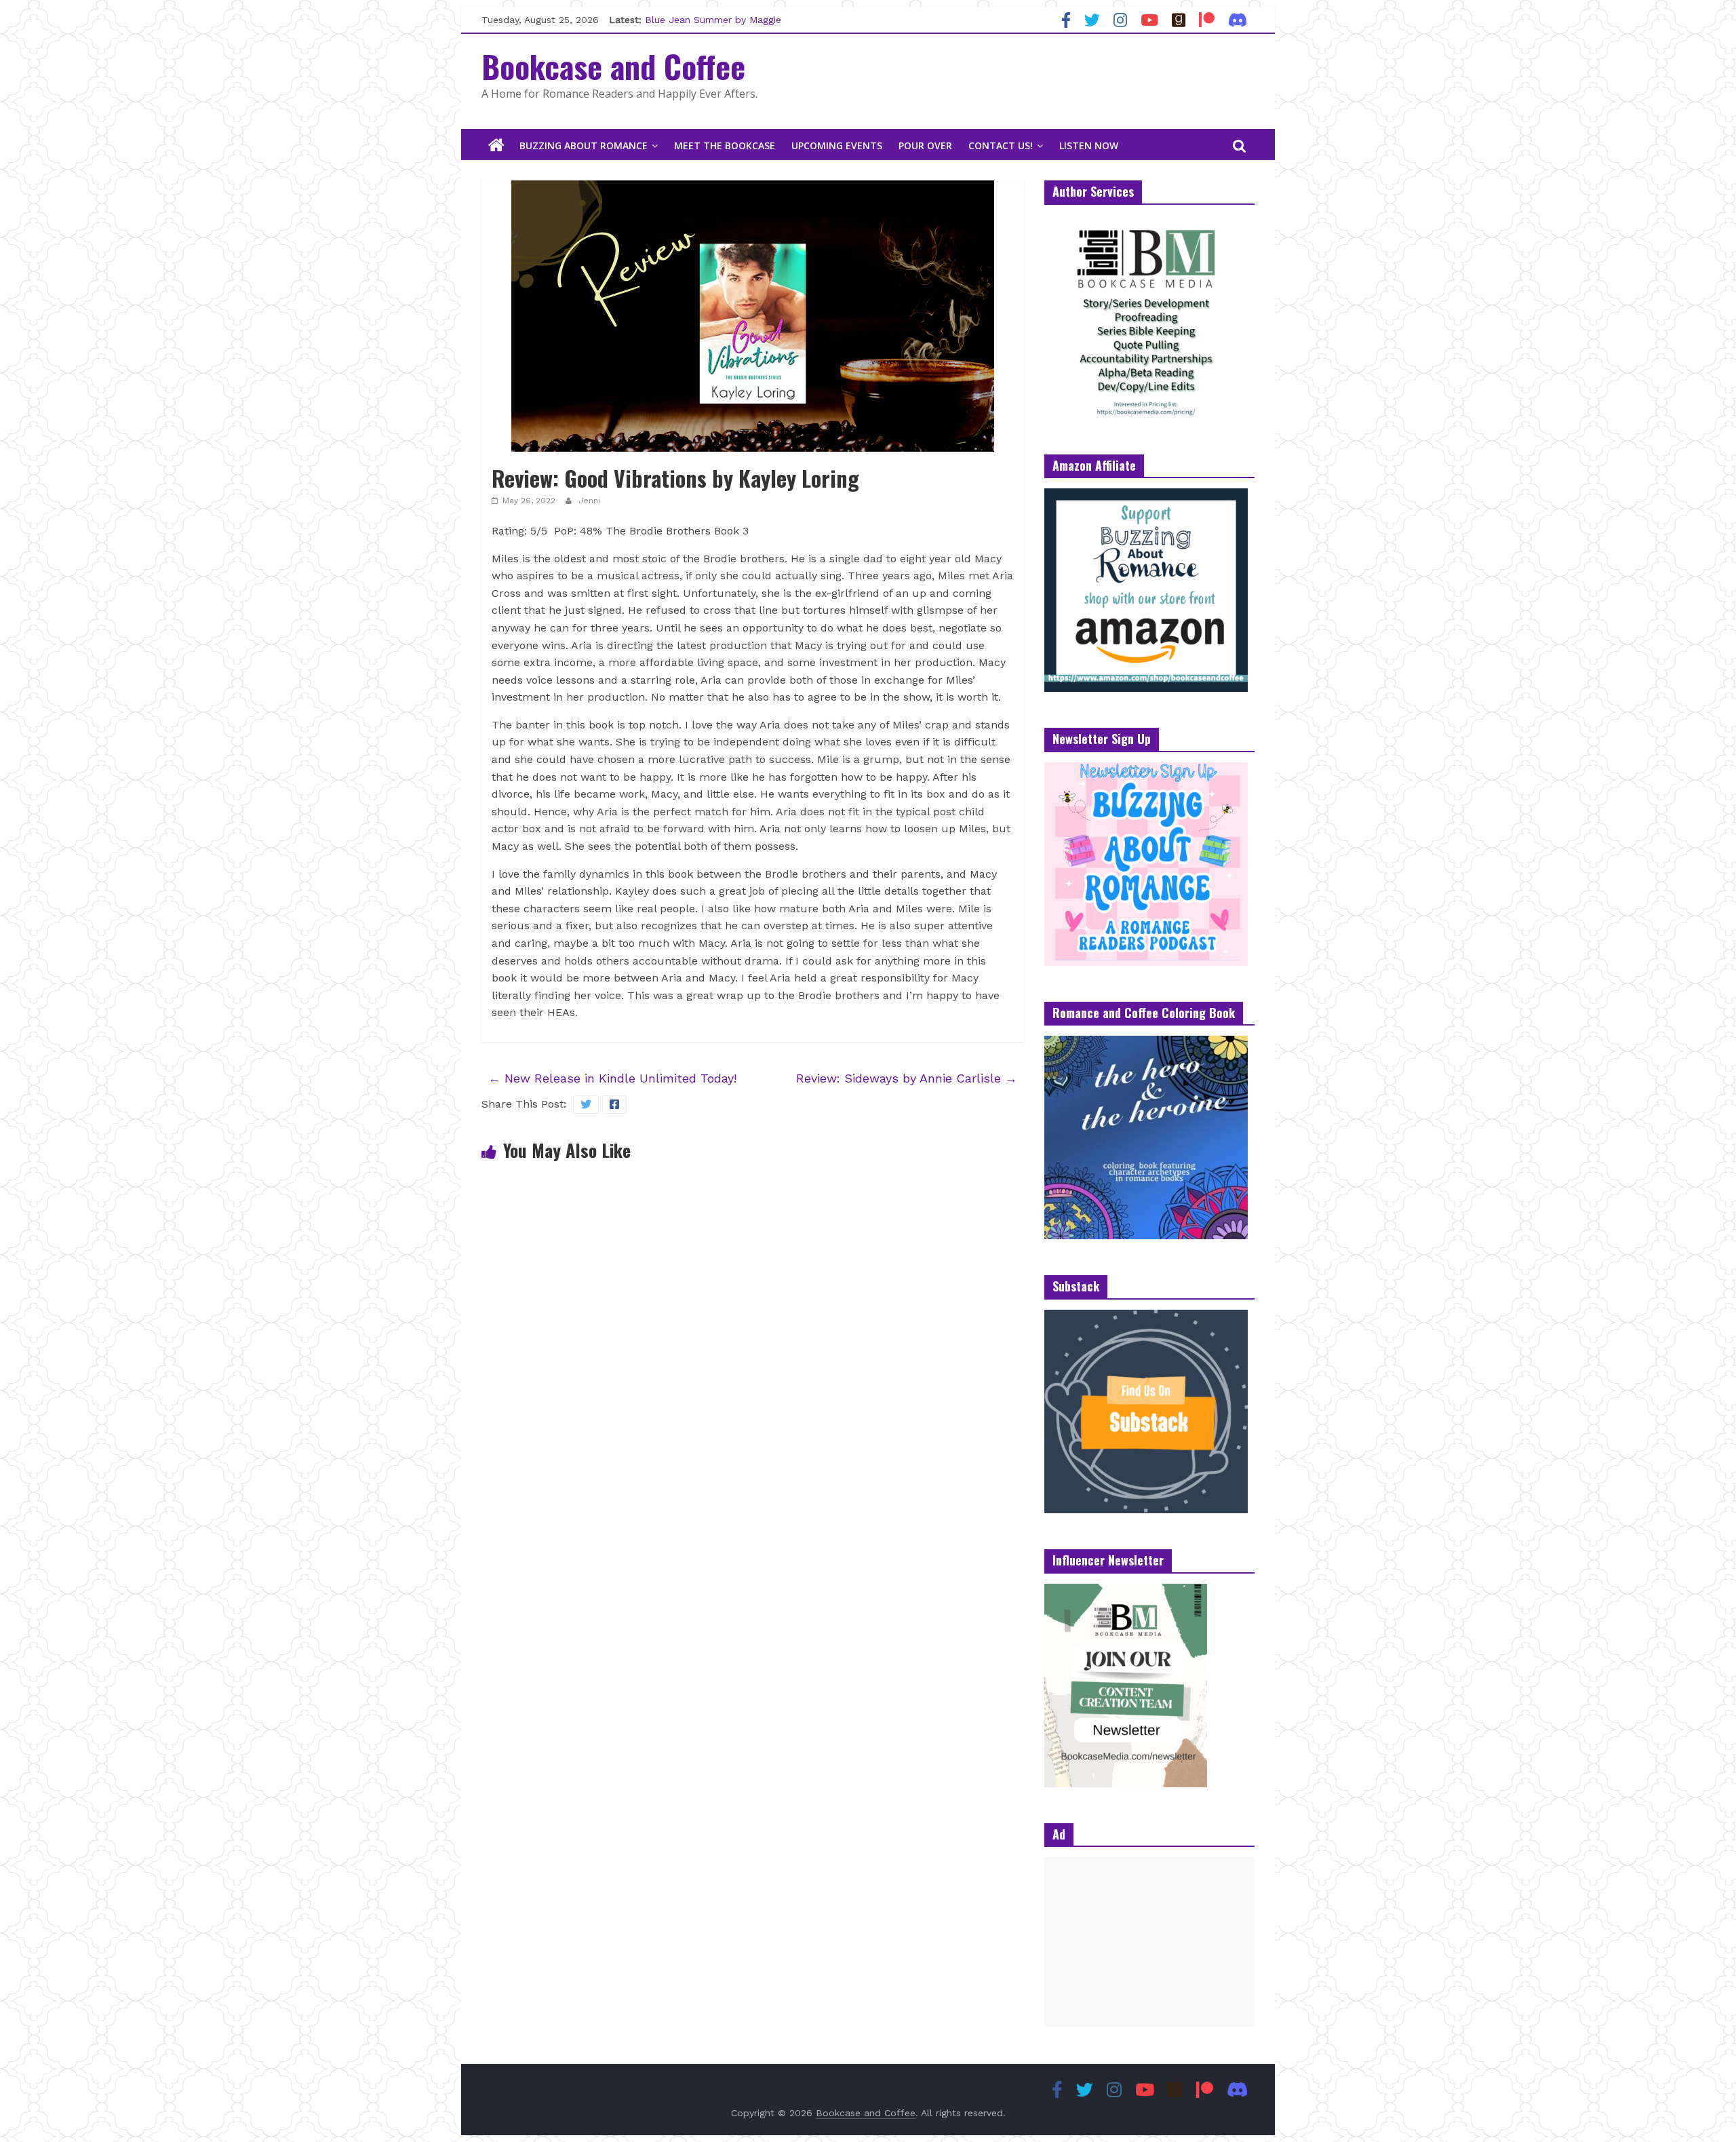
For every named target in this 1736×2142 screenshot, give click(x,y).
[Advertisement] (1149, 1942)
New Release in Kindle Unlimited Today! (612, 1078)
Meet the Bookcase (725, 145)
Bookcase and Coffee (613, 66)
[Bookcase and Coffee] (496, 146)
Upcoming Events (837, 145)
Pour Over (925, 145)
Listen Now (1089, 145)
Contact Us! (1001, 145)
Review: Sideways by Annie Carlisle (907, 1078)
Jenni (589, 501)
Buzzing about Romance (584, 145)
